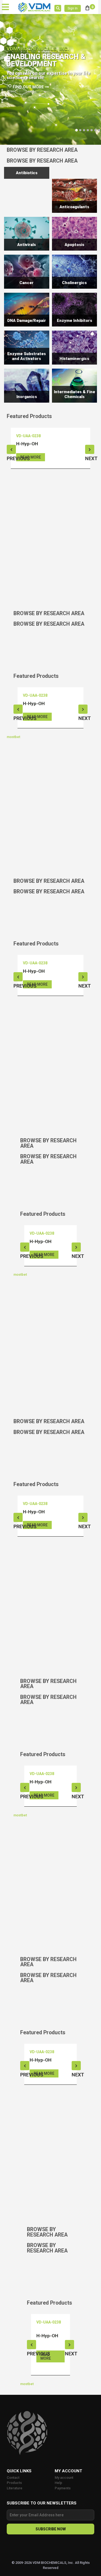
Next (90, 449)
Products (14, 2483)
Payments (63, 2488)
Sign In (73, 8)
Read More (31, 457)
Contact (13, 2478)
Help (58, 2483)
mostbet (13, 737)
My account (64, 2478)
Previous (11, 449)
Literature (15, 2488)
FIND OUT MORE (29, 87)
